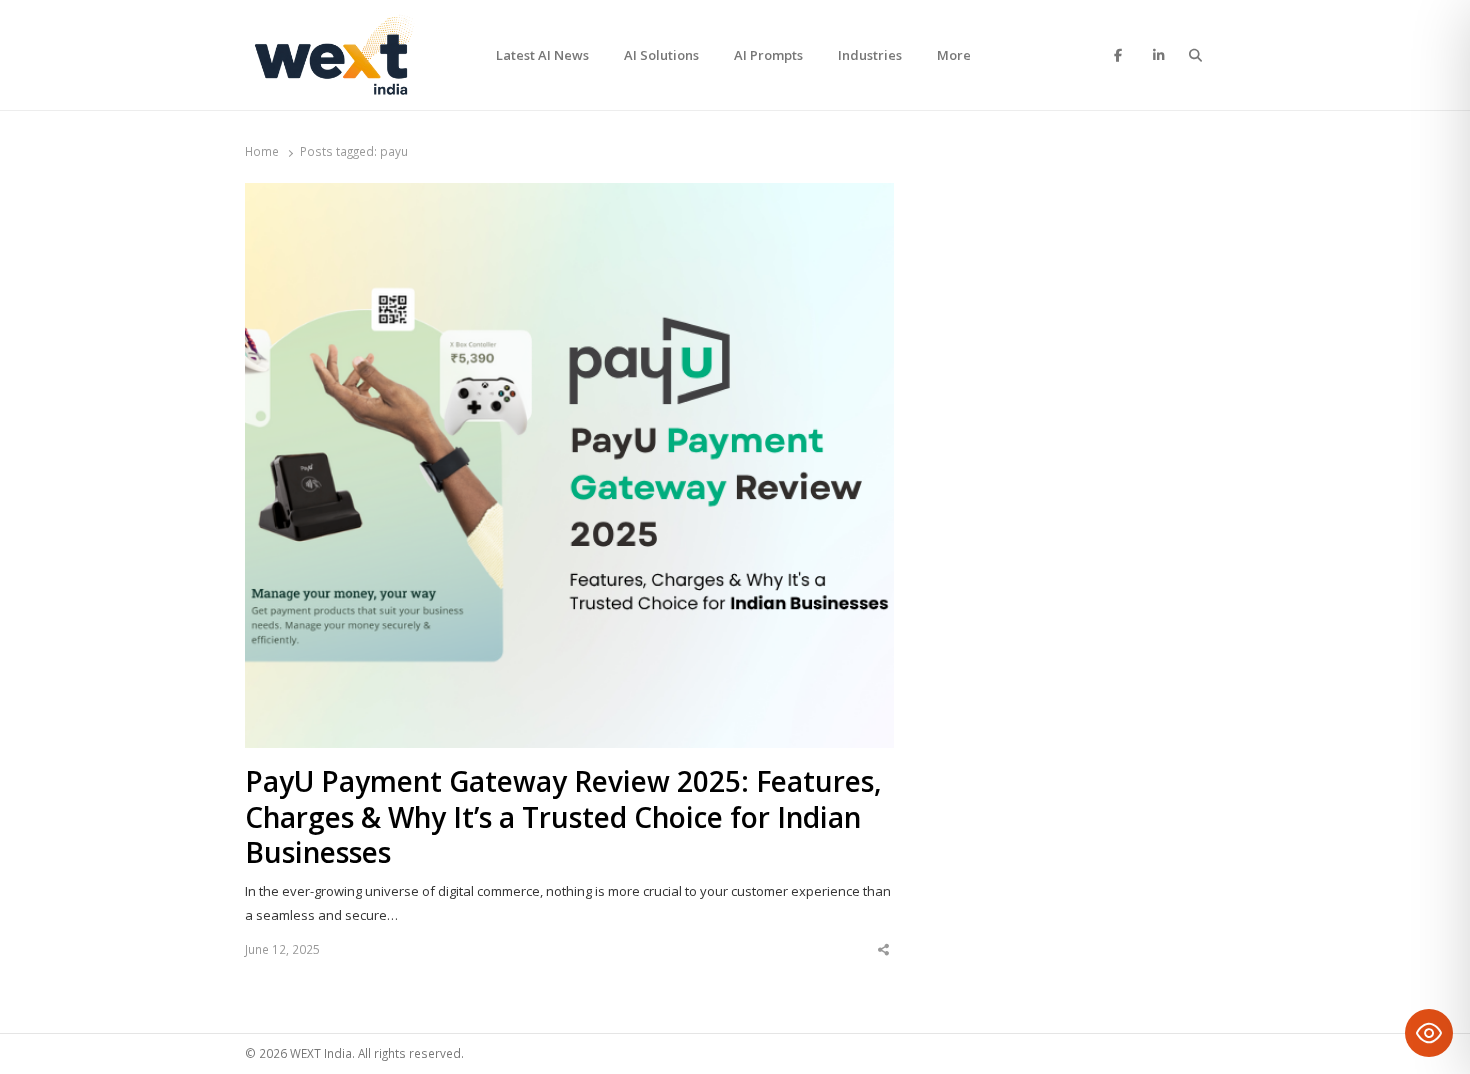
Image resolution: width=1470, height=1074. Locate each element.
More (954, 55)
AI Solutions (661, 55)
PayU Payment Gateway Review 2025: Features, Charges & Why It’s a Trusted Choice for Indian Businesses (563, 818)
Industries (870, 55)
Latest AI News (542, 55)
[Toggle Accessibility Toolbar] (1429, 1033)
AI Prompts (768, 55)
